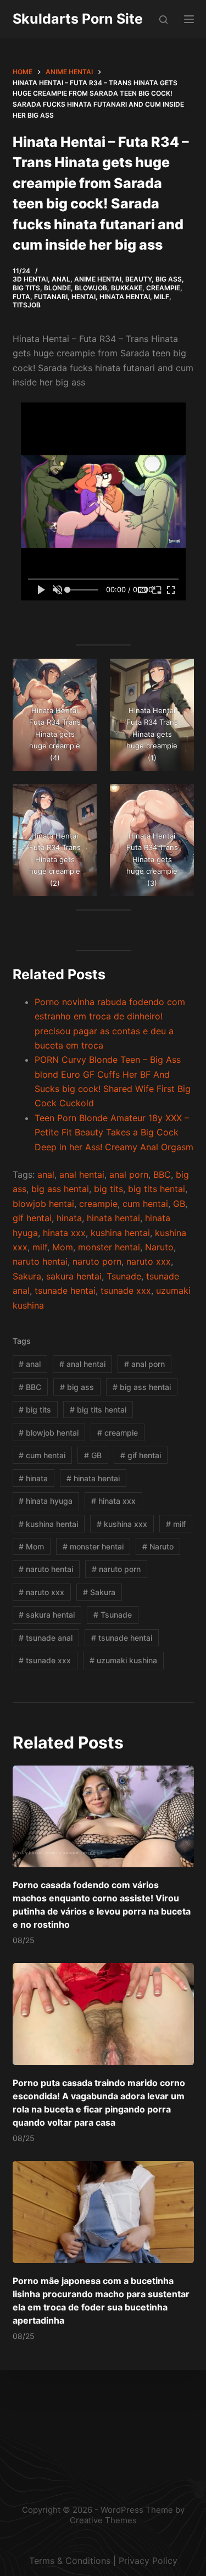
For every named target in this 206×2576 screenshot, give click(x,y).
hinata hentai (113, 1218)
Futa (21, 297)
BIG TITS (26, 288)
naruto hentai (40, 1261)
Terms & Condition (68, 2561)
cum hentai (145, 1204)
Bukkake (127, 288)
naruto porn (97, 1261)
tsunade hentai (65, 1290)
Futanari (51, 297)
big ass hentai (60, 1189)
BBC (162, 1174)
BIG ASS (169, 279)
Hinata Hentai (125, 297)
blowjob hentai (43, 1204)
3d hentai (30, 279)
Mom (63, 1247)
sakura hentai (74, 1276)
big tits (108, 1189)
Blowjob (91, 288)
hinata (69, 1218)
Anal (61, 279)
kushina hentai (120, 1233)
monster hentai (109, 1247)
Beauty (138, 279)
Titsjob (27, 305)
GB (179, 1204)
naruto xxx (149, 1261)
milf (40, 1247)
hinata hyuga (46, 1501)
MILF (162, 297)
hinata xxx (64, 1233)
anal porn (129, 1174)
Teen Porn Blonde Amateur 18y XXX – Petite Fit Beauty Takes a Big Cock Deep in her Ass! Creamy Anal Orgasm (114, 1132)
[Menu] (189, 19)
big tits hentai (157, 1189)
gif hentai (32, 1218)
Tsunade (124, 1276)
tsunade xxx (126, 1290)
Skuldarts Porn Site (78, 19)
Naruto (159, 1247)
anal (46, 1174)
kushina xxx (122, 1524)
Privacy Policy (148, 2561)
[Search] (163, 20)
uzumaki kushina (123, 1660)
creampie (98, 1204)
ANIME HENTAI (98, 279)
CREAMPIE (163, 288)
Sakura (27, 1276)
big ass (77, 1387)
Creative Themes (103, 2520)
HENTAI (83, 297)
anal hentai (82, 1174)
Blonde (57, 288)
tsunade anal (46, 1638)
